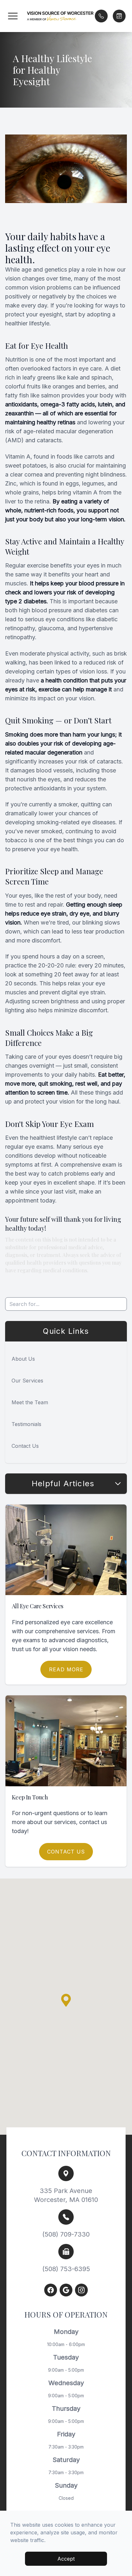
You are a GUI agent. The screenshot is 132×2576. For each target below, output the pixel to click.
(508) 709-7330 (66, 2234)
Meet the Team (30, 1402)
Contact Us (25, 1446)
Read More (66, 1669)
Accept (66, 2559)
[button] (13, 16)
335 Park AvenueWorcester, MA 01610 (66, 2195)
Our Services (27, 1381)
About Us (23, 1359)
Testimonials (26, 1424)
